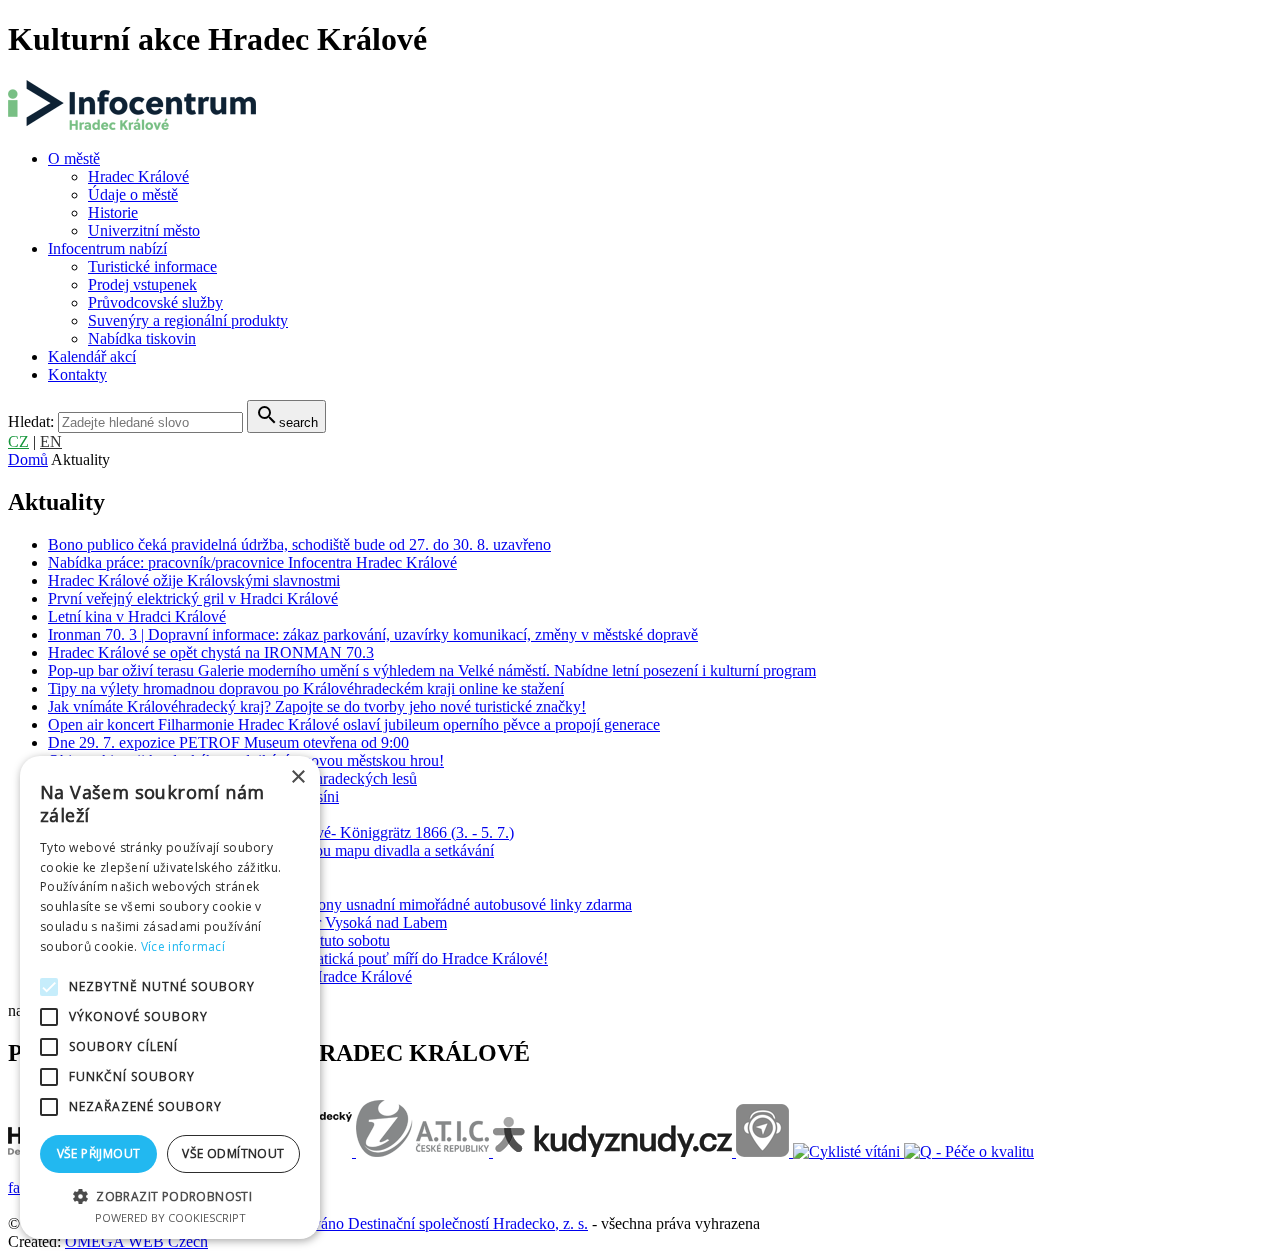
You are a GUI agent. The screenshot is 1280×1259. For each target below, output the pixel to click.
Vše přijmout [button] (99, 1153)
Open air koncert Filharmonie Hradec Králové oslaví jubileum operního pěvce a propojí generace (354, 724)
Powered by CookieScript (170, 1217)
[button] (170, 1195)
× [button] (297, 777)
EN (51, 441)
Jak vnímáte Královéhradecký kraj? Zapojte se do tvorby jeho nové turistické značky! (317, 706)
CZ (18, 441)
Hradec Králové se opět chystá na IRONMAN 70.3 (211, 652)
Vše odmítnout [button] (233, 1153)
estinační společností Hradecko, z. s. (474, 1223)
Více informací (183, 946)
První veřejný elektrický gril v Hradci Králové (193, 598)
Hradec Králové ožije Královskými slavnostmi (194, 580)
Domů (28, 459)
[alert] (170, 997)
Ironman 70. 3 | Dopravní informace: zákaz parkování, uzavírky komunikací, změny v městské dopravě (373, 634)
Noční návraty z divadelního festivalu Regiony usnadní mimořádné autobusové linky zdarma (340, 904)
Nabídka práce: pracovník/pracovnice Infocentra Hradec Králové (252, 562)
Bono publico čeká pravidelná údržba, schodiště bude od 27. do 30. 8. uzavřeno (299, 544)
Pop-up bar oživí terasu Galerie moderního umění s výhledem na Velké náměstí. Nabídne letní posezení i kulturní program (432, 670)
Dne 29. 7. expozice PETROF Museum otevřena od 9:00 (228, 742)
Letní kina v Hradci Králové (137, 616)
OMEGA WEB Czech (136, 1241)
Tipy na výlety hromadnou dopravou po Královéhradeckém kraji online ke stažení (306, 688)
